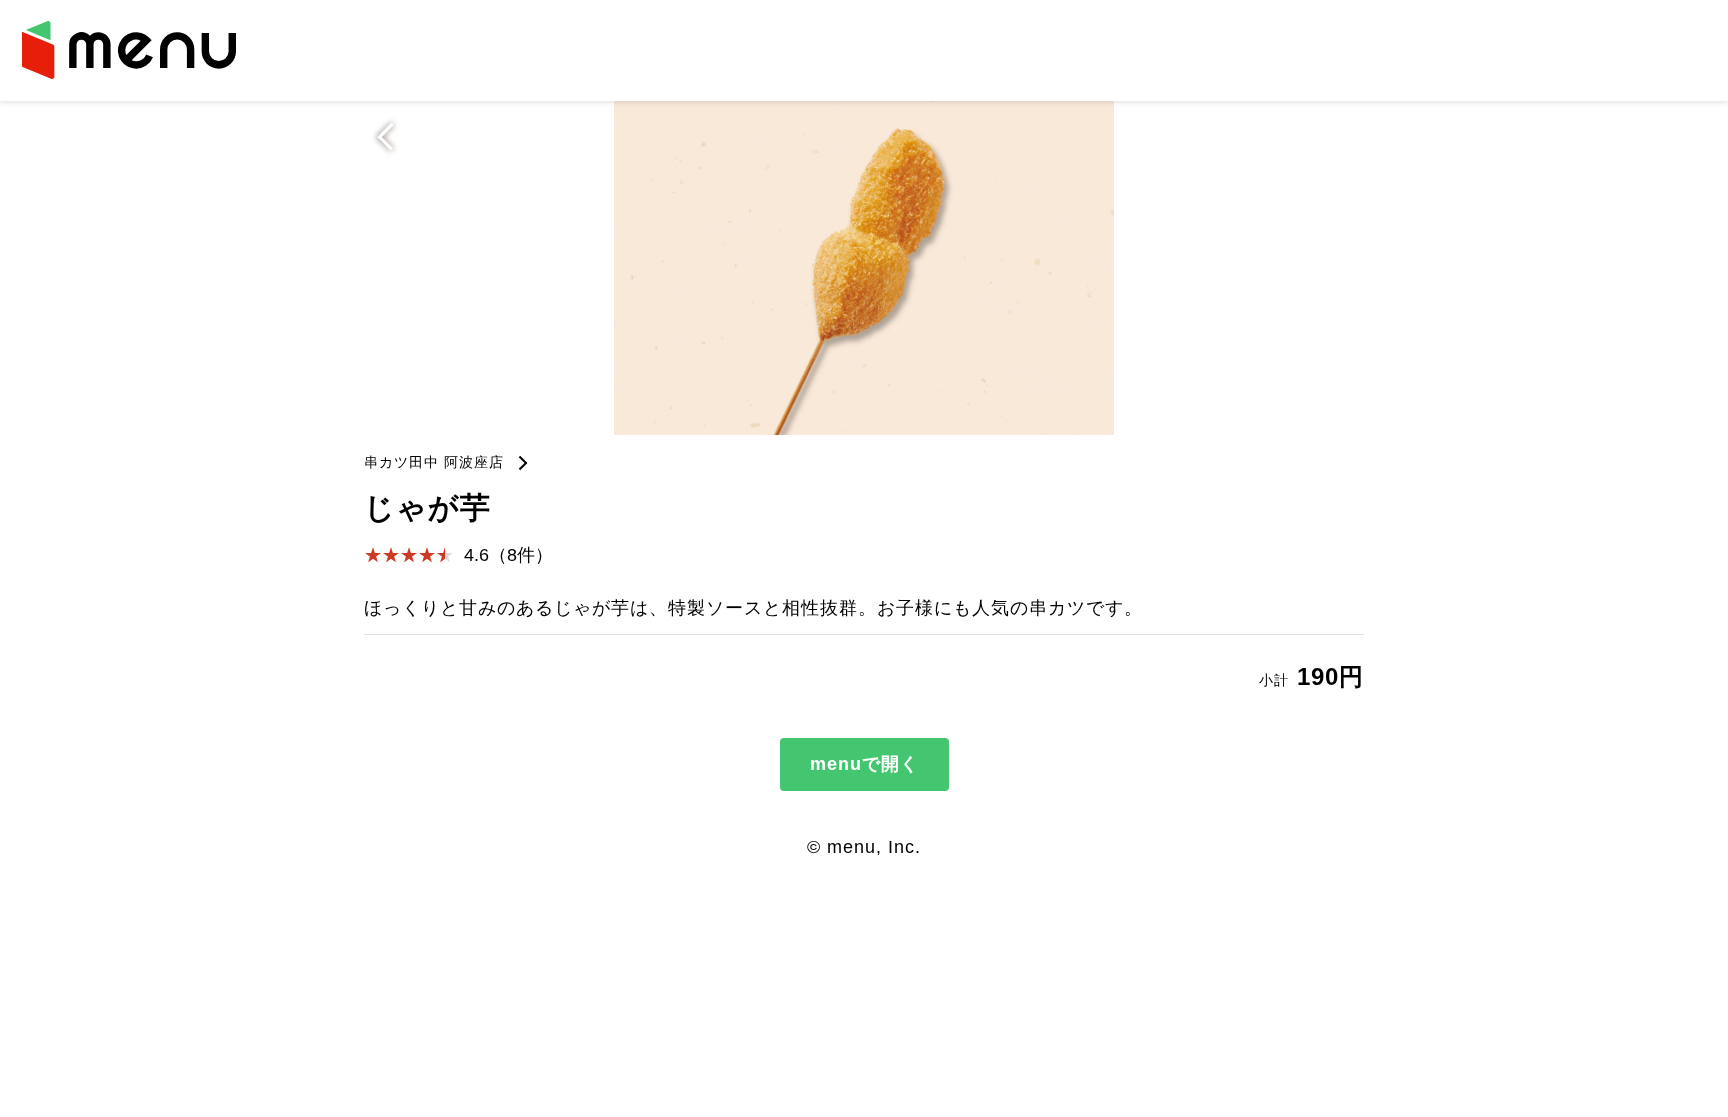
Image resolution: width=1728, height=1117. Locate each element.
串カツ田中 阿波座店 (434, 462)
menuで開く (864, 764)
